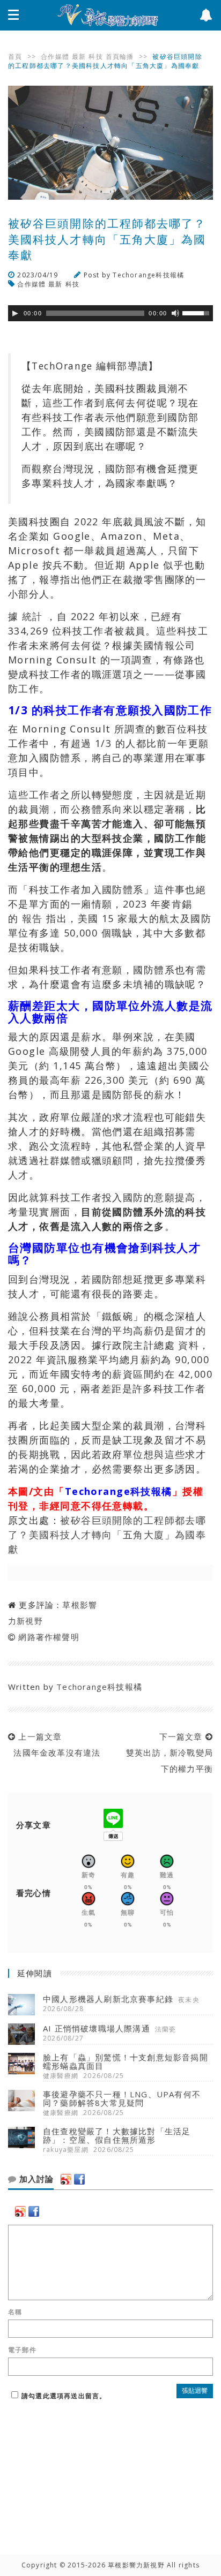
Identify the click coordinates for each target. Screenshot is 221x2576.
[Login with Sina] (66, 2179)
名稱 (15, 2312)
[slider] (197, 312)
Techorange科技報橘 (148, 275)
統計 (32, 616)
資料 (189, 1345)
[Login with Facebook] (79, 2179)
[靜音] (175, 313)
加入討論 (35, 2179)
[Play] (15, 313)
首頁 (15, 56)
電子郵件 (22, 2350)
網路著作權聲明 (49, 1637)
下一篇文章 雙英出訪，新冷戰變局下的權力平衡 (167, 1752)
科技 (95, 56)
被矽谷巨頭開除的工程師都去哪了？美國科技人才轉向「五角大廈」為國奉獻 (107, 1535)
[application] (110, 313)
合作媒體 (55, 56)
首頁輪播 (120, 56)
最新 (79, 56)
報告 (32, 918)
